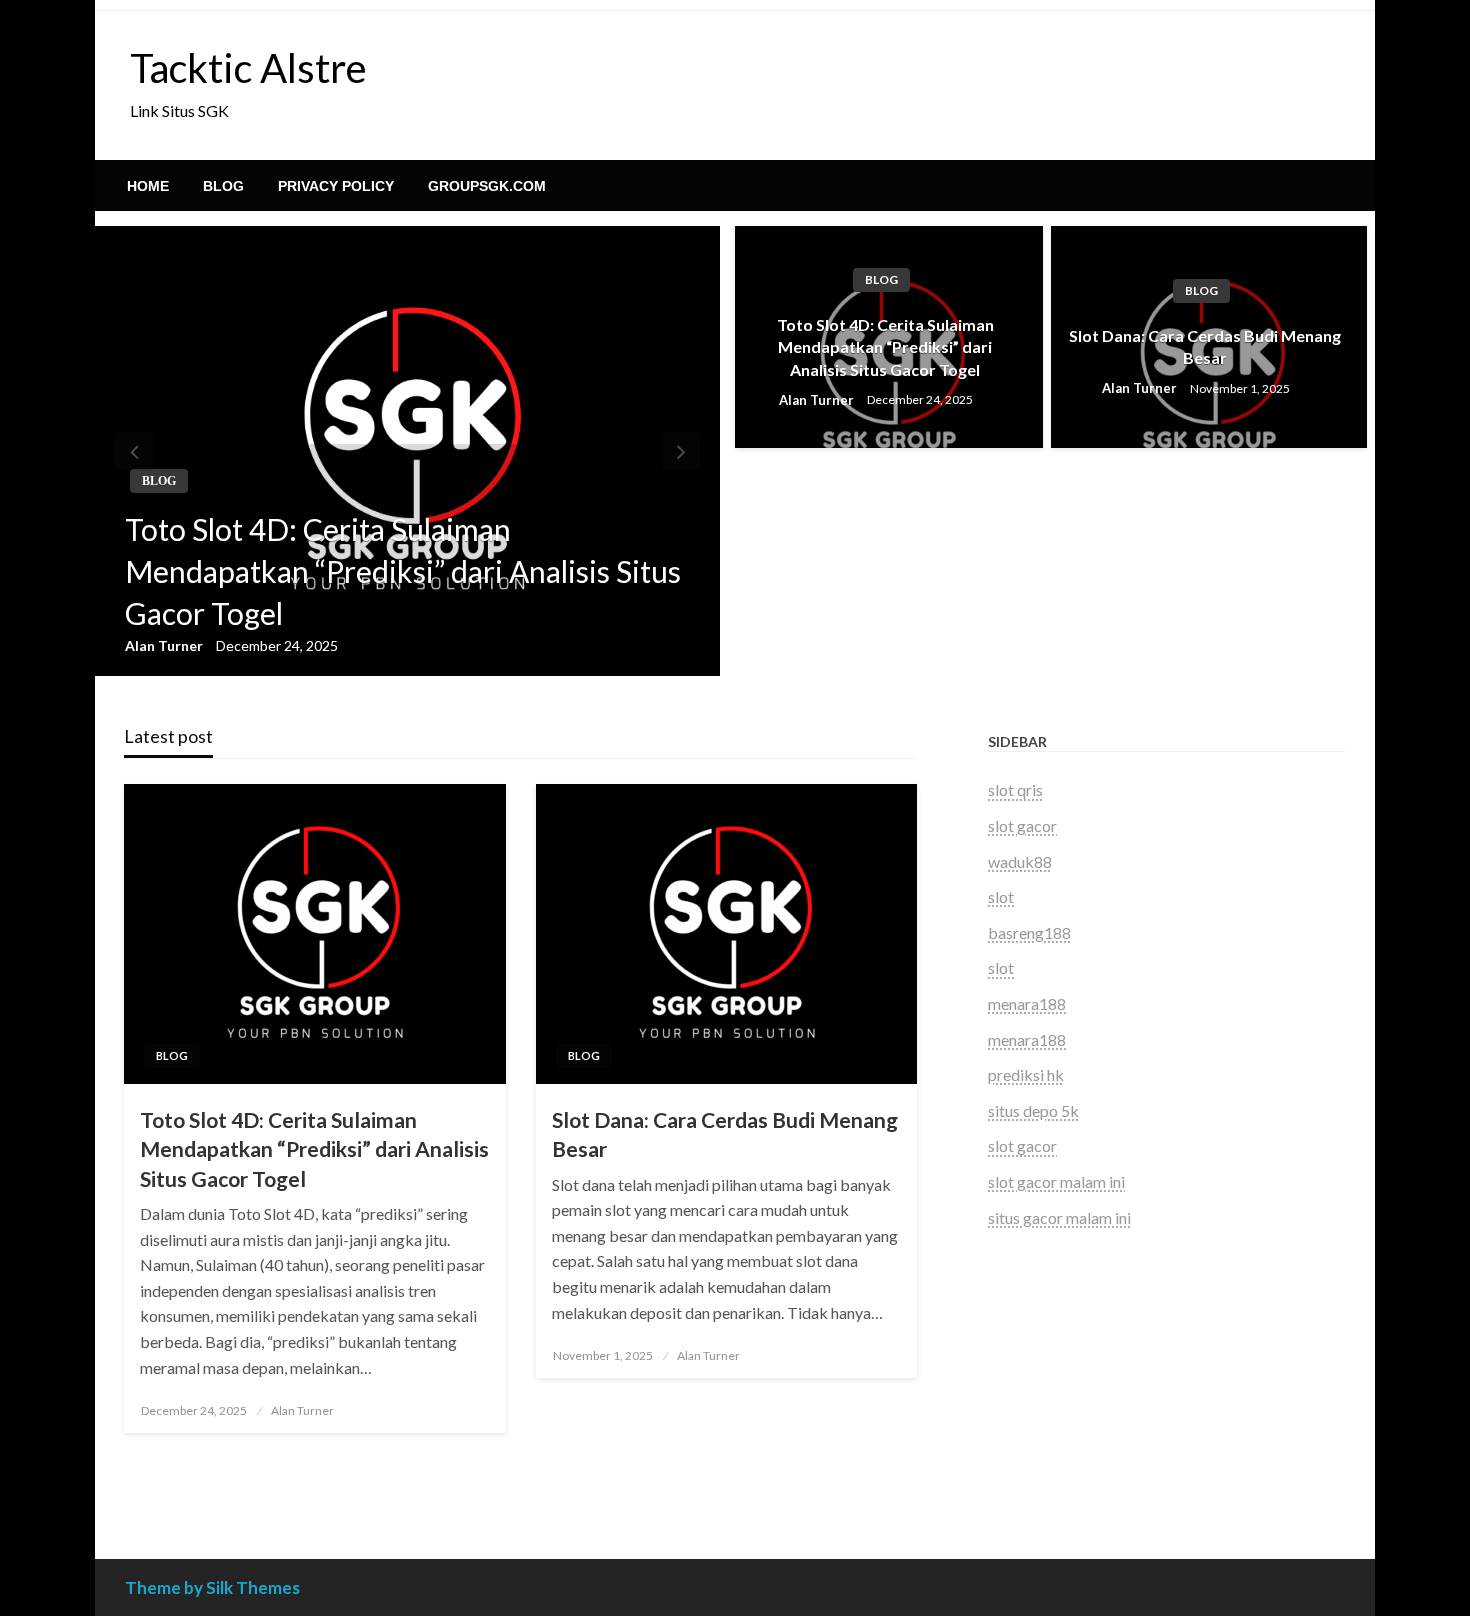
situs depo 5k (1033, 1110)
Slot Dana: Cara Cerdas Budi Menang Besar (1205, 346)
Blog (223, 186)
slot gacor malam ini (1056, 1181)
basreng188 (1029, 932)
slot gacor (1022, 825)
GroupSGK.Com (487, 186)
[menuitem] (148, 186)
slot (1001, 896)
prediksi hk (1026, 1074)
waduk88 (1020, 861)
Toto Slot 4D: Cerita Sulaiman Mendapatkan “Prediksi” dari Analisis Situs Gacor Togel (403, 571)
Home (148, 186)
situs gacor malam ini (1059, 1217)
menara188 (1027, 1003)
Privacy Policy (336, 186)
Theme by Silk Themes (212, 1587)
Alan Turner (165, 645)
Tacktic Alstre (248, 68)
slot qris (1015, 789)
